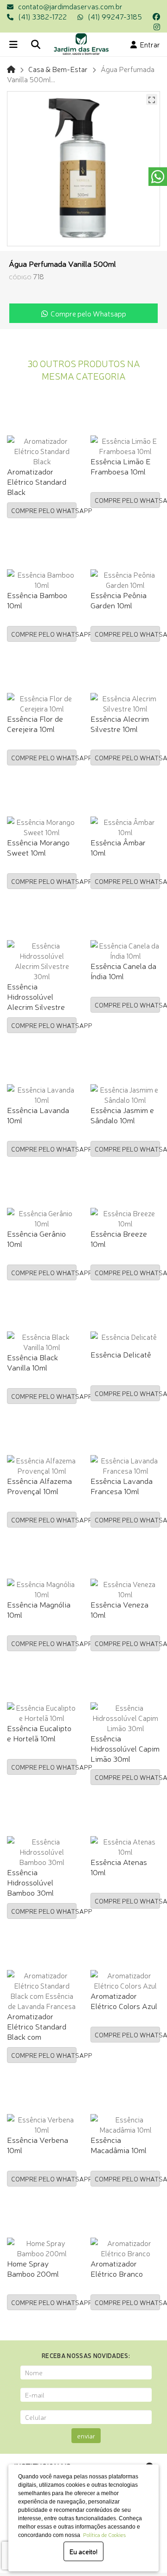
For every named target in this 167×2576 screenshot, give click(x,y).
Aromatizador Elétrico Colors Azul (124, 2000)
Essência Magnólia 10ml (39, 1609)
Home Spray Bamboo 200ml (33, 2268)
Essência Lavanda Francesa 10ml (122, 1486)
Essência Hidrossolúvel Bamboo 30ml (30, 1882)
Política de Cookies (103, 2535)
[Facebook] (156, 16)
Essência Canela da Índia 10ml (123, 971)
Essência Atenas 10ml (119, 1867)
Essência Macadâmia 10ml (119, 2144)
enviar (86, 2436)
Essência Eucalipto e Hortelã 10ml (39, 1733)
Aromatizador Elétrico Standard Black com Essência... (37, 2031)
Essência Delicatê (121, 1354)
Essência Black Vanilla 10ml (32, 1362)
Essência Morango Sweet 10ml (38, 847)
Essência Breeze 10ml (119, 1238)
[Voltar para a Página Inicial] (11, 69)
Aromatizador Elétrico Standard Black (37, 481)
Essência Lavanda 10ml (38, 1115)
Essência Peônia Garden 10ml (119, 600)
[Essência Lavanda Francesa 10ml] (125, 1465)
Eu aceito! (83, 2551)
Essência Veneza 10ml (119, 1609)
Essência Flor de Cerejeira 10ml (35, 723)
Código (20, 277)
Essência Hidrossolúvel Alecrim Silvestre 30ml (36, 1001)
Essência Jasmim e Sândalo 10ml (122, 1115)
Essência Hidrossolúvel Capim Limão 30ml (125, 1748)
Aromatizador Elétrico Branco (117, 2268)
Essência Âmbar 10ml (118, 847)
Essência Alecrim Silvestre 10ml (120, 723)
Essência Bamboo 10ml (37, 600)
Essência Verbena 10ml (38, 2144)
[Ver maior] (152, 99)
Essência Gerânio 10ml (36, 1238)
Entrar (148, 44)
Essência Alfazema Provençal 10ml (39, 1486)
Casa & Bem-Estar (58, 69)
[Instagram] (157, 26)
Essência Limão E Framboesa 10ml (121, 466)
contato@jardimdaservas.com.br (70, 6)
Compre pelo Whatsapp (87, 313)
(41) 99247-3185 (115, 16)
